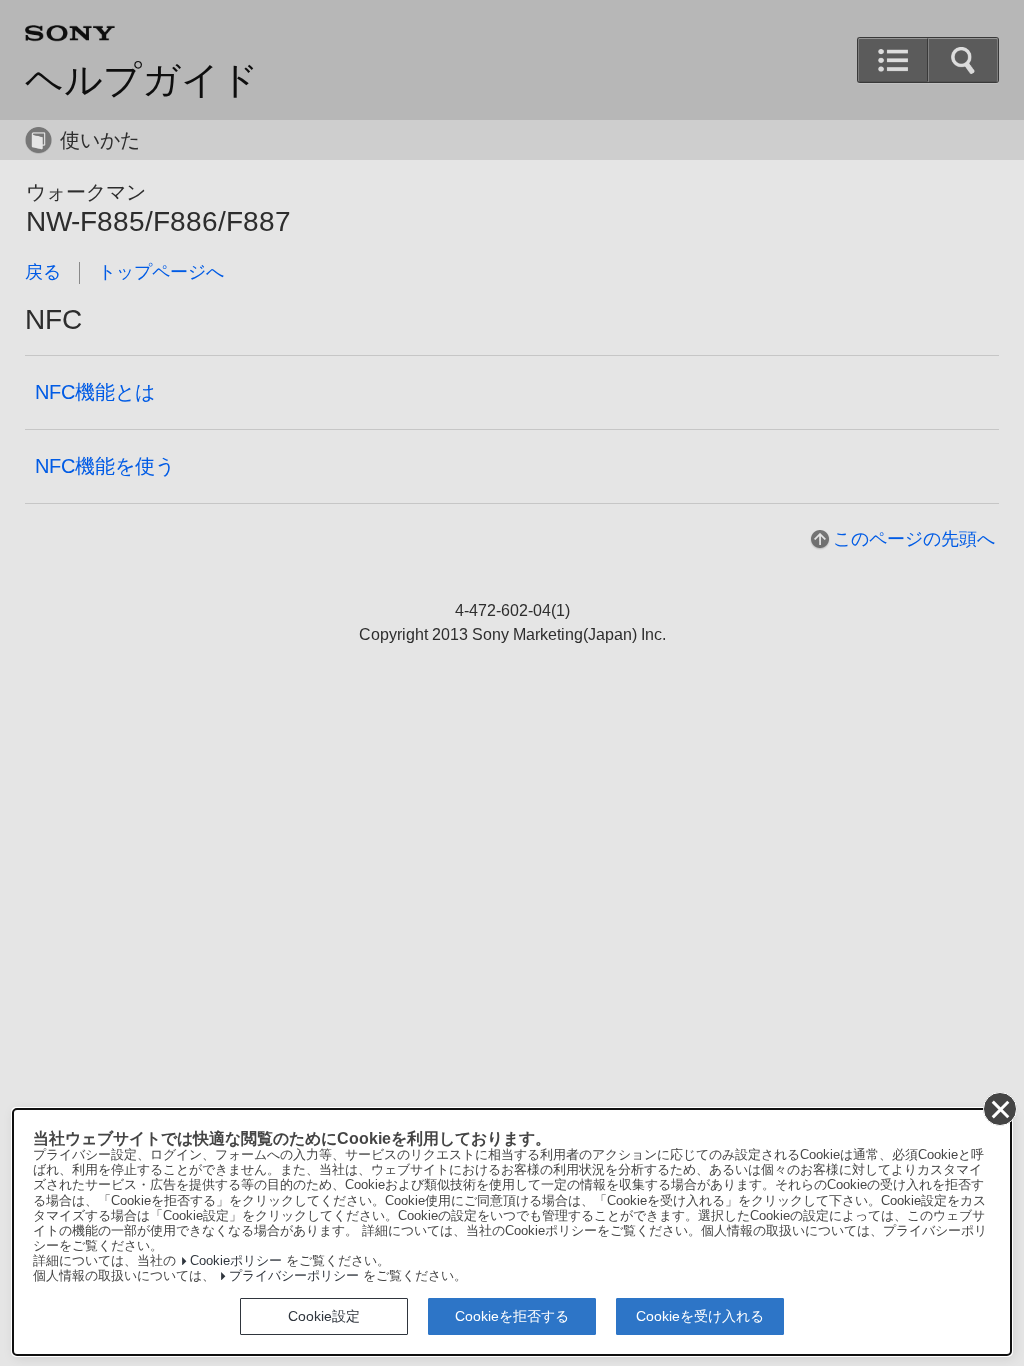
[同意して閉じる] (1000, 1109)
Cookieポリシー (236, 1261)
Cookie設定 (324, 1316)
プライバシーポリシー (294, 1276)
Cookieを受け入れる (700, 1316)
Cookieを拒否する (512, 1316)
